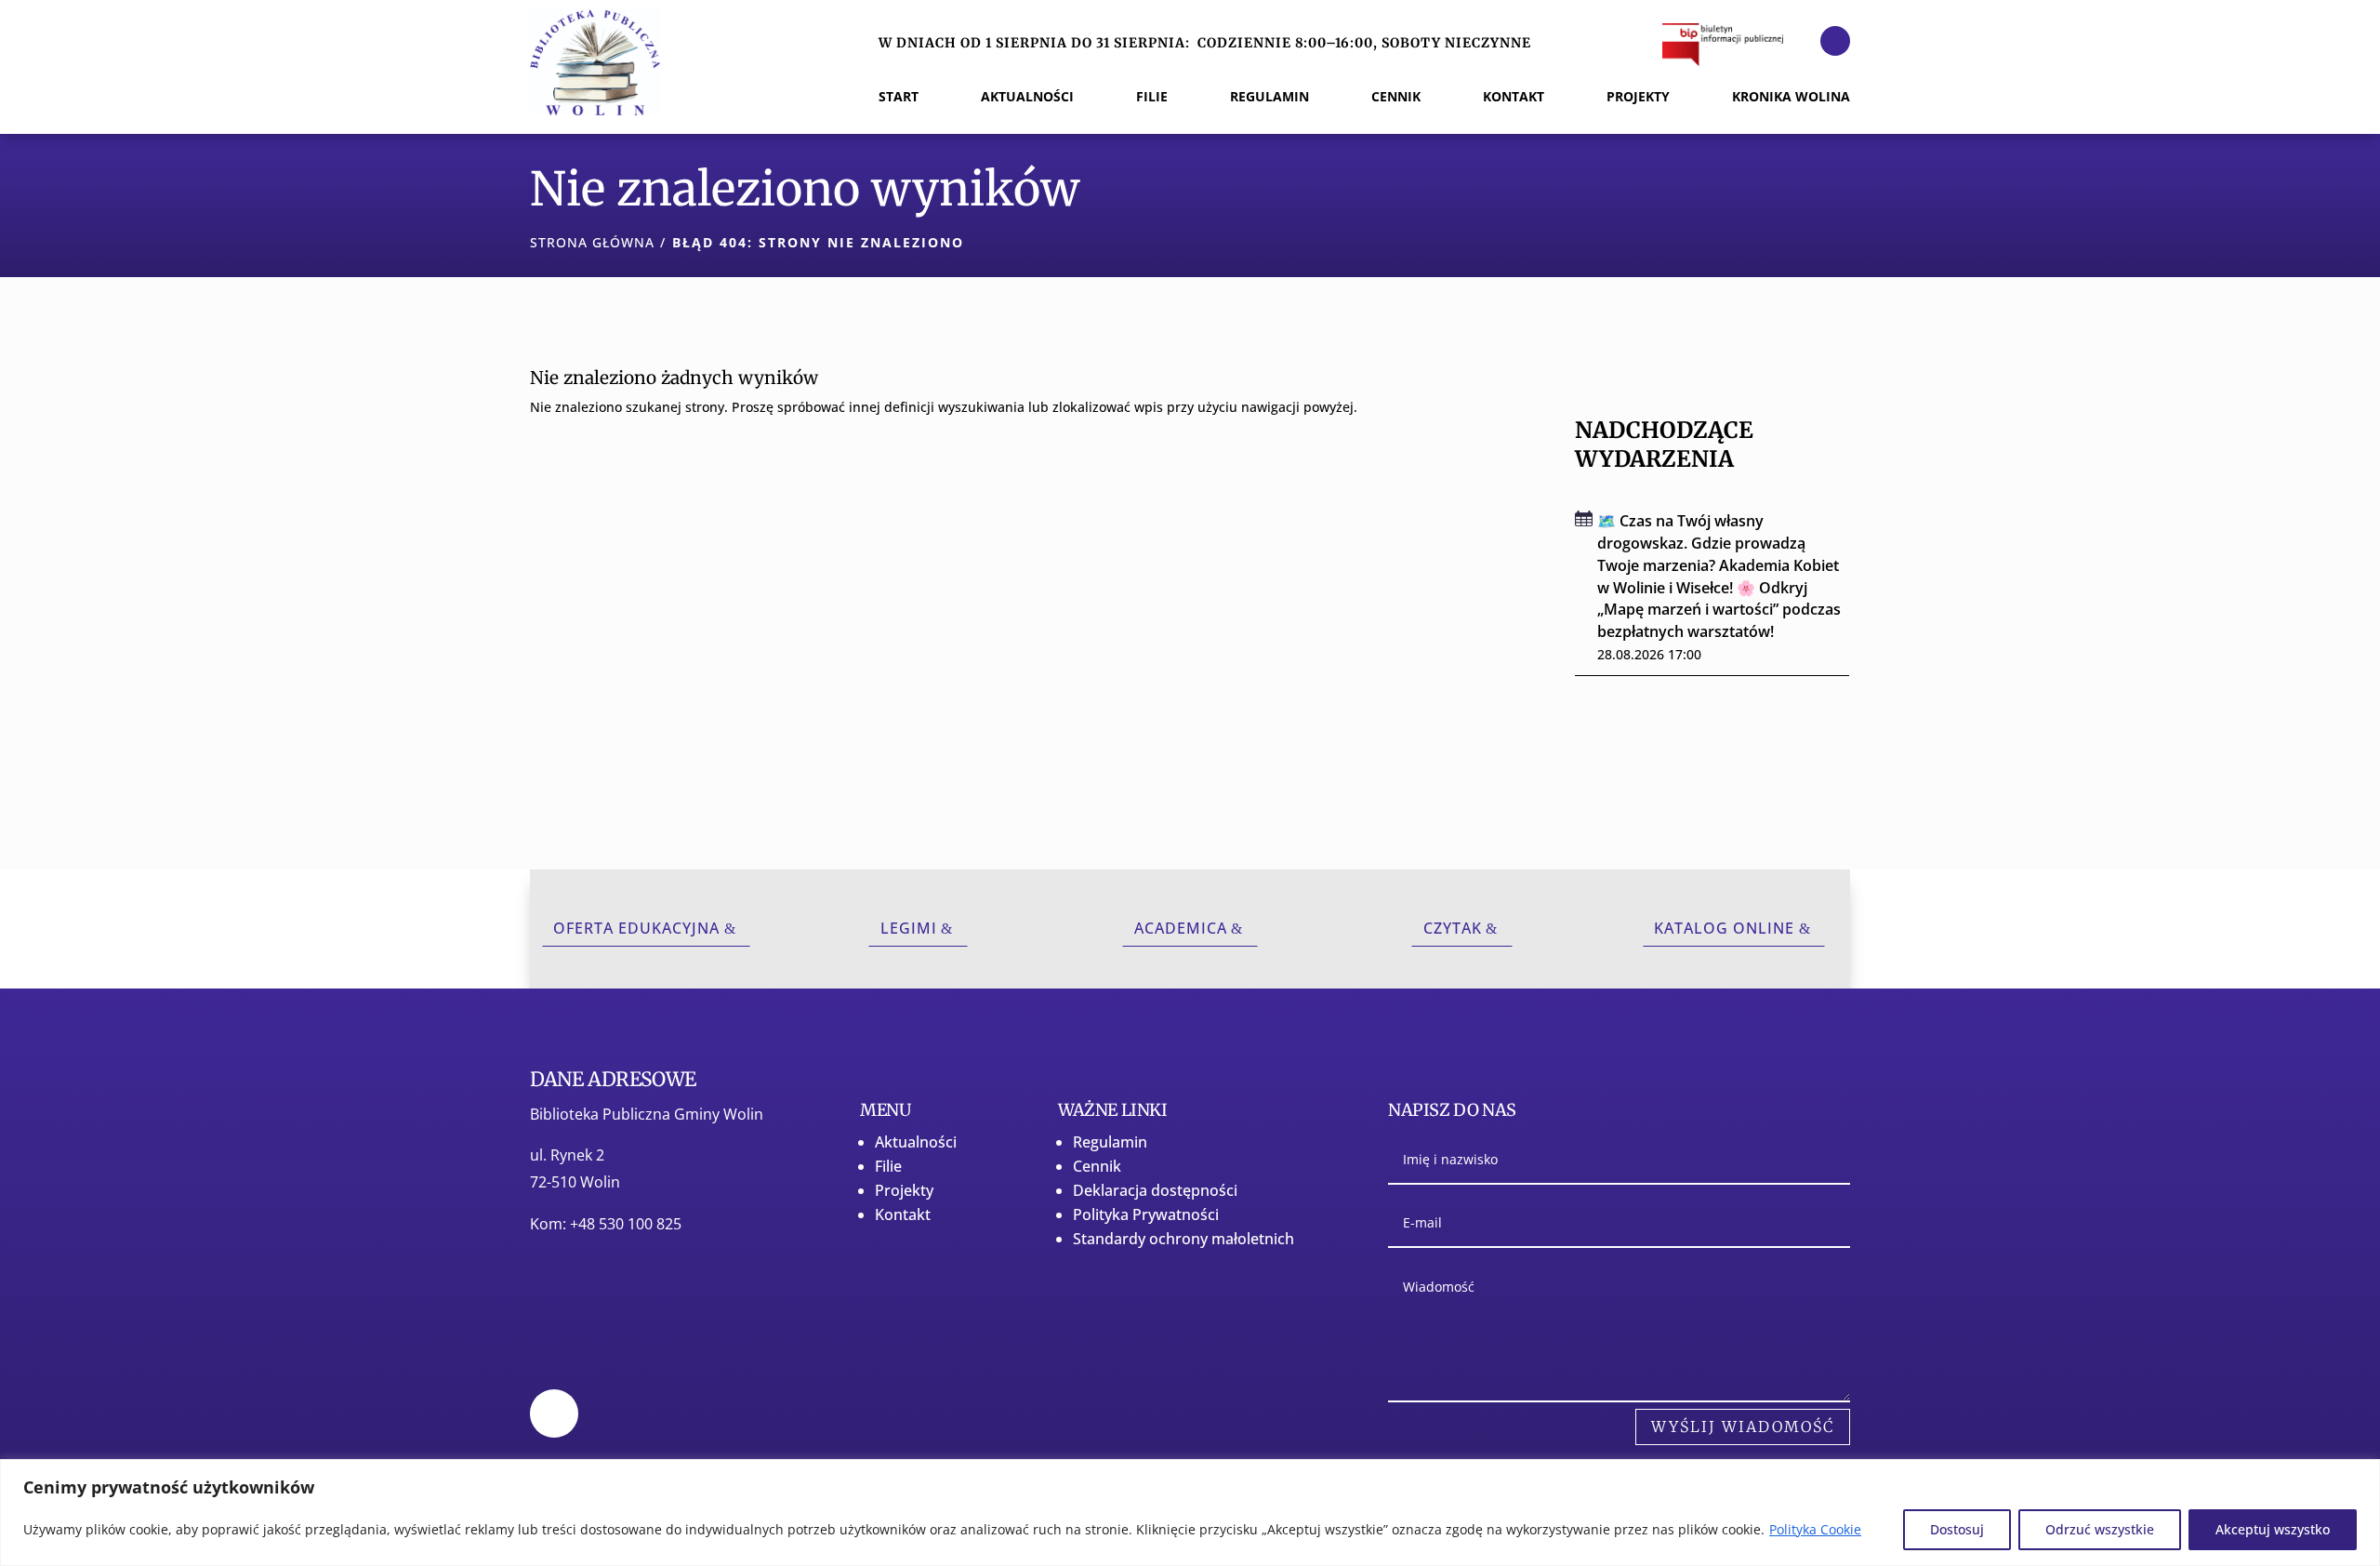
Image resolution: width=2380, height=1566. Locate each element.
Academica (1181, 928)
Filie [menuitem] (1152, 98)
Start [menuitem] (899, 98)
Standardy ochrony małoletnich (1183, 1239)
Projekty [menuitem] (1638, 98)
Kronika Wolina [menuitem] (1791, 98)
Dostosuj (1957, 1529)
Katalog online (1724, 928)
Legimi (909, 928)
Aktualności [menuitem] (1027, 98)
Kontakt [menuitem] (1514, 98)
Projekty (904, 1190)
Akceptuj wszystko (2273, 1529)
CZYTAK (1453, 928)
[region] (1190, 1513)
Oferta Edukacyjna (636, 928)
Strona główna (592, 242)
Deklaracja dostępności (1155, 1190)
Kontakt (903, 1214)
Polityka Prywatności (1146, 1214)
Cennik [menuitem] (1396, 98)
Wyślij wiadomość (1743, 1427)
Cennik (1097, 1166)
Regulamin (1110, 1142)
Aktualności (916, 1142)
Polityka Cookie (1815, 1529)
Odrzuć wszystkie (2100, 1529)
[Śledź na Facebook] (1835, 41)
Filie (888, 1166)
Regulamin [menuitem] (1269, 98)
